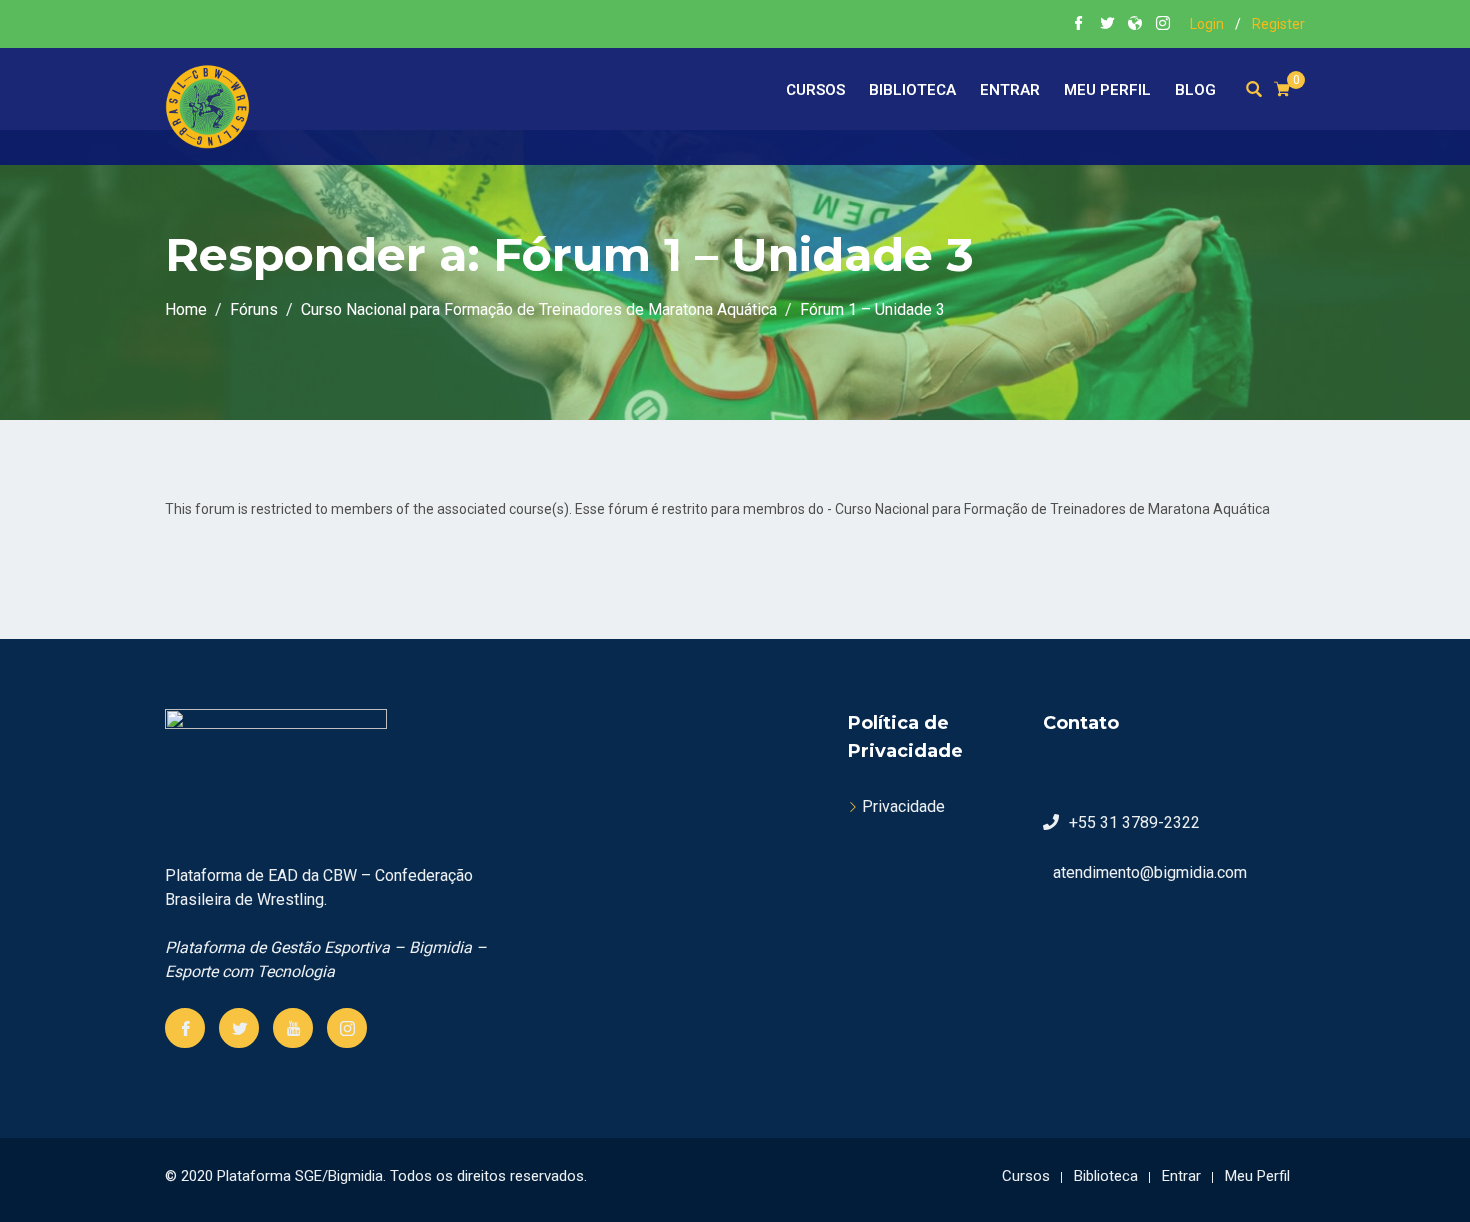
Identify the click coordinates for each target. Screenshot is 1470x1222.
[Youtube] (293, 1028)
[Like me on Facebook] (1079, 25)
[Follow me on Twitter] (1107, 25)
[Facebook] (185, 1028)
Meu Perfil (1107, 90)
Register (1278, 24)
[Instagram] (347, 1028)
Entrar (1010, 90)
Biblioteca (912, 90)
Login (1207, 24)
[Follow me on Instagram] (1163, 25)
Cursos (815, 90)
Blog (1195, 90)
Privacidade (903, 806)
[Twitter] (239, 1028)
